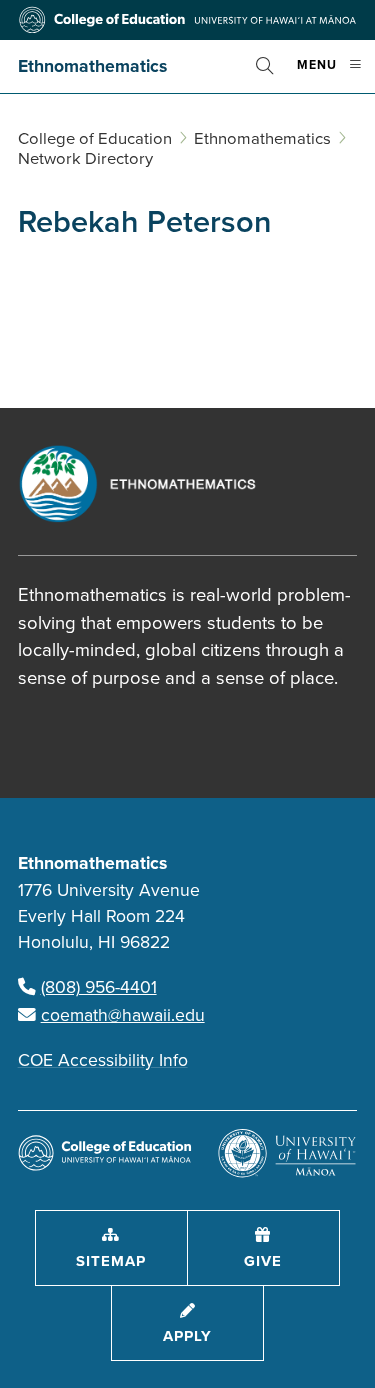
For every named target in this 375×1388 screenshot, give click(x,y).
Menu (336, 73)
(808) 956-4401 (99, 987)
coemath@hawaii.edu (123, 1015)
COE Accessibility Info (103, 1060)
